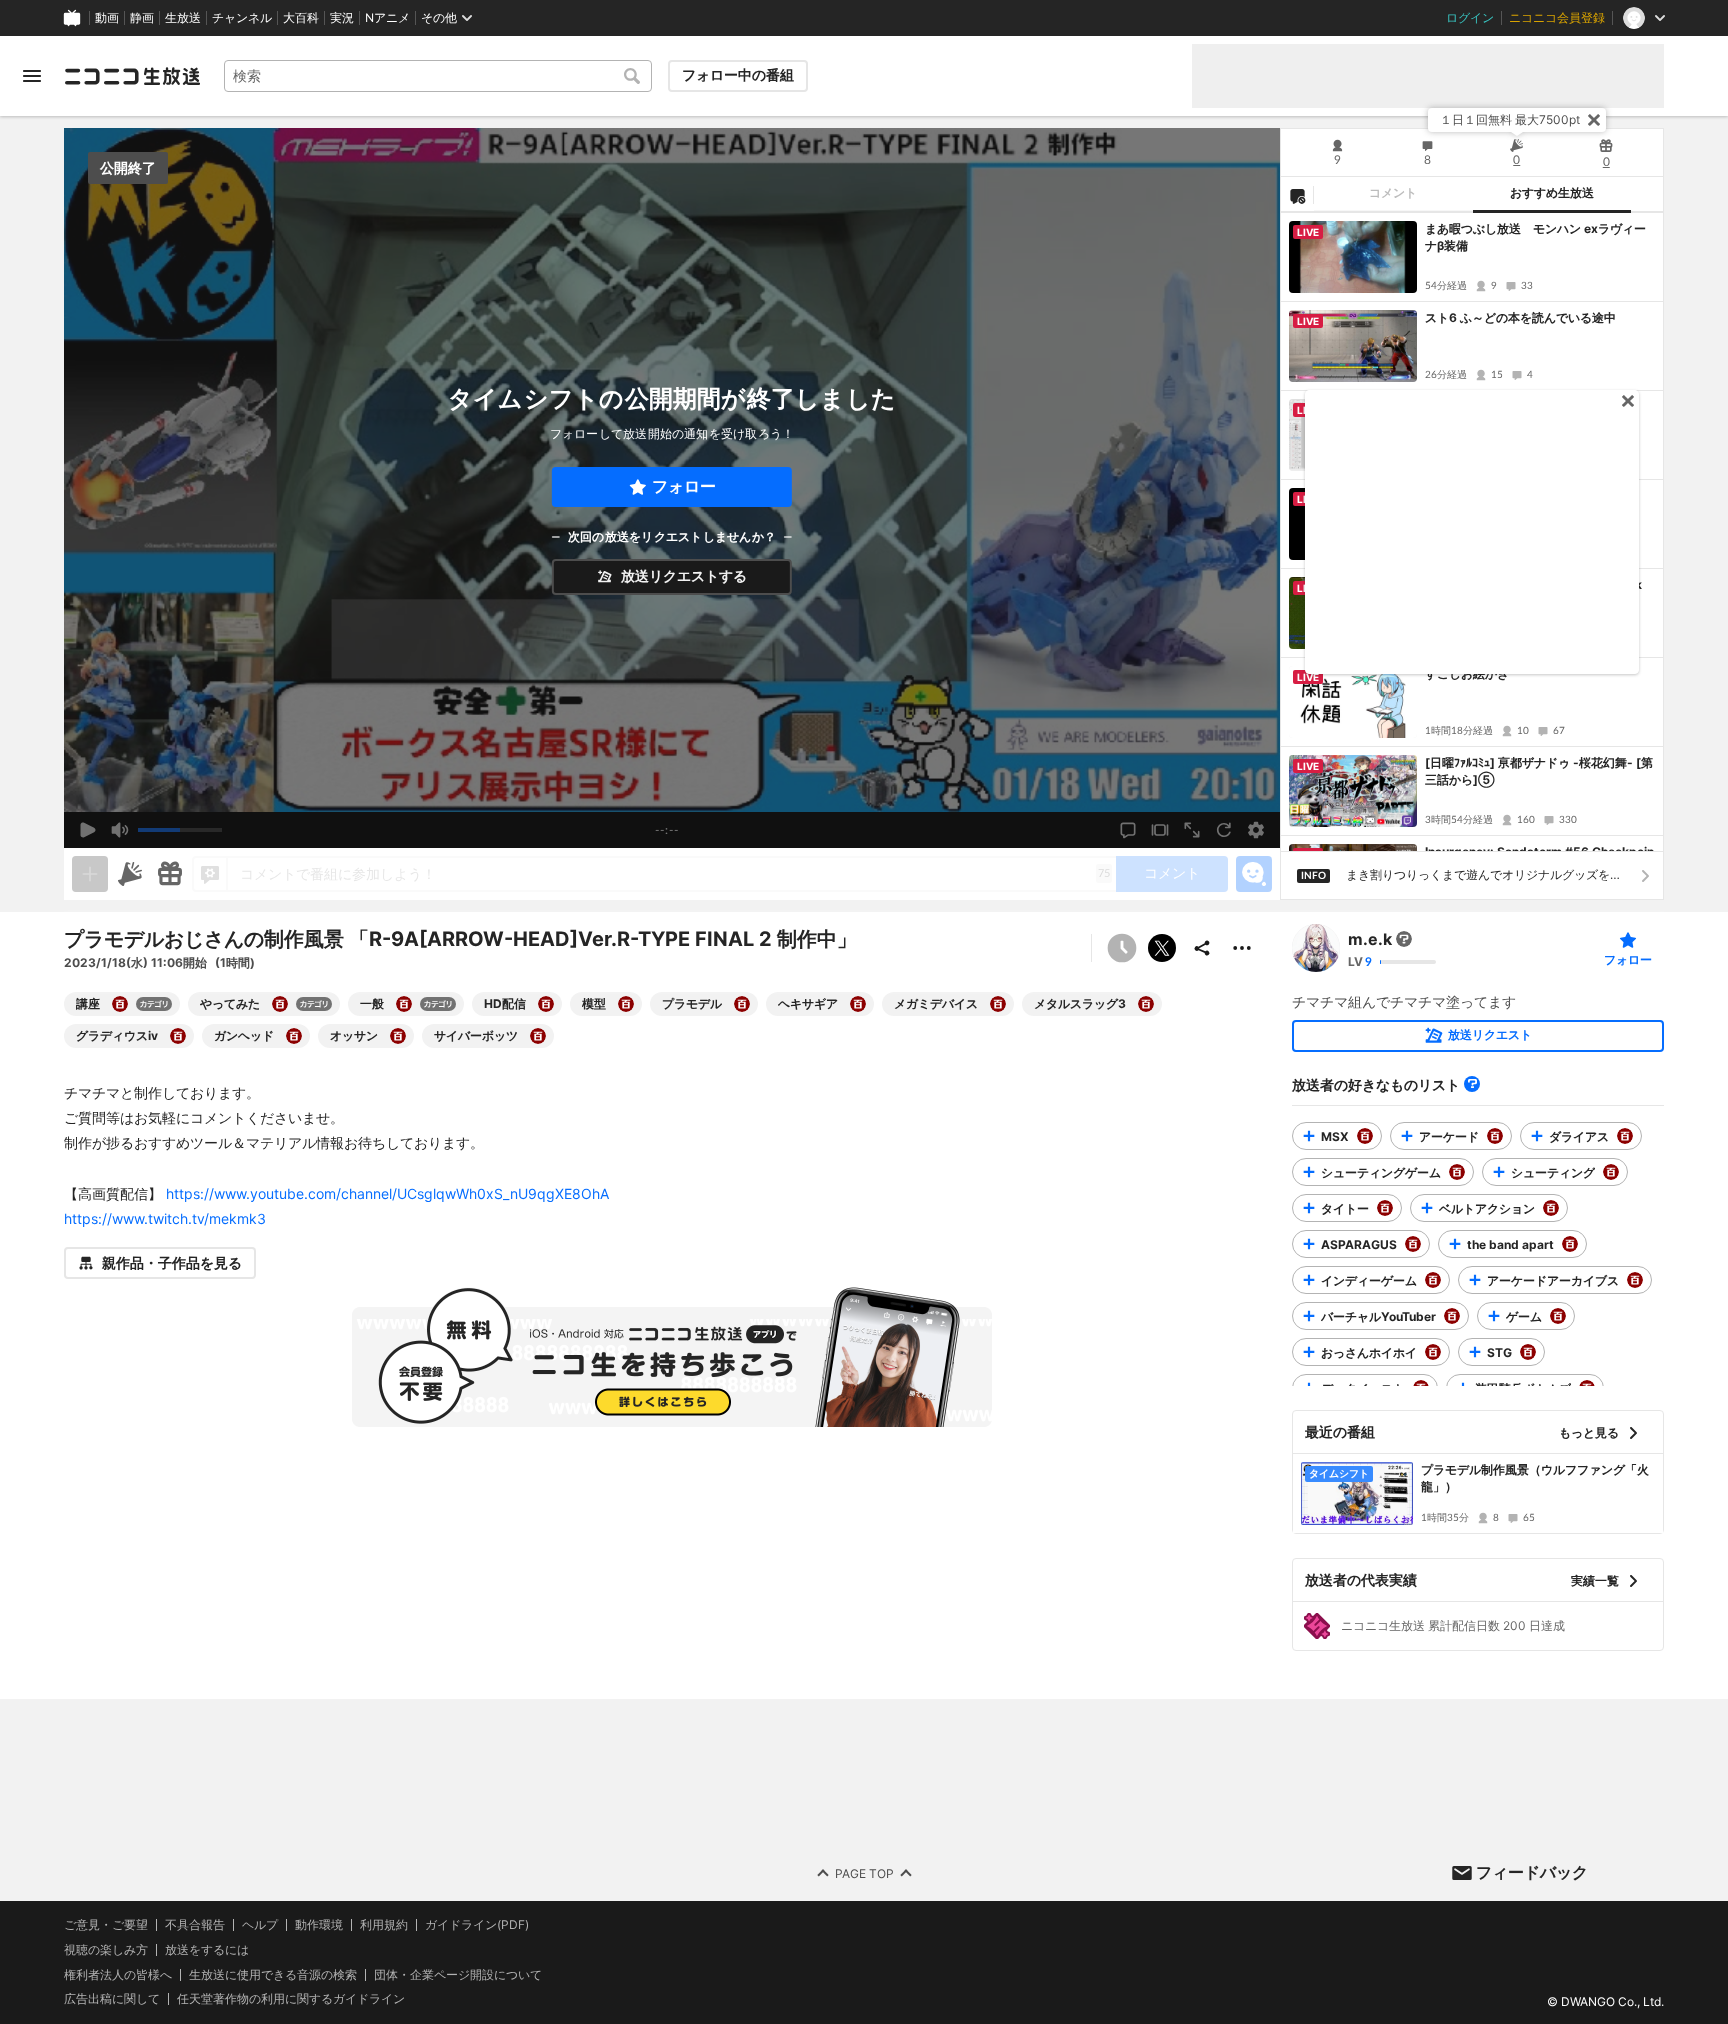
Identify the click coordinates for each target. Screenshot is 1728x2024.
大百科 (301, 18)
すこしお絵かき (1467, 673)
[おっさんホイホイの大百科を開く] (1433, 1352)
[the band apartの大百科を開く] (1570, 1244)
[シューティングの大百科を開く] (1611, 1172)
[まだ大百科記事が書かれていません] (1404, 939)
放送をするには (207, 1950)
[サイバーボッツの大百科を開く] (538, 1036)
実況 (342, 18)
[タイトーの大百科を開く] (1385, 1208)
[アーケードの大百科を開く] (1495, 1136)
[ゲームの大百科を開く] (1558, 1316)
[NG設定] (1297, 195)
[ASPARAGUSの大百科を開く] (1413, 1244)
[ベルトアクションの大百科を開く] (1551, 1208)
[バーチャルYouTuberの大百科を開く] (1452, 1316)
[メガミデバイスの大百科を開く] (998, 1004)
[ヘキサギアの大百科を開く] (858, 1004)
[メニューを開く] (32, 76)
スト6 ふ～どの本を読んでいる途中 (1520, 317)
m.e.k (1370, 939)
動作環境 (319, 1925)
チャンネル (242, 18)
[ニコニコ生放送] (132, 76)
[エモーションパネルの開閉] (1254, 874)
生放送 (183, 18)
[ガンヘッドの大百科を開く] (294, 1036)
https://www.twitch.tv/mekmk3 (165, 1218)
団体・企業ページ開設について (458, 1975)
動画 (107, 18)
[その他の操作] (1242, 948)
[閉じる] (1594, 120)
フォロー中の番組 (738, 75)
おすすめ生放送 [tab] (1552, 193)
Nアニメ (387, 18)
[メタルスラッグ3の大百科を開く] (1146, 1004)
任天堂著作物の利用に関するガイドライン (291, 1999)
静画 (142, 18)
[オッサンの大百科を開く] (398, 1036)
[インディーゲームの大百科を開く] (1433, 1280)
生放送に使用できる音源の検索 (273, 1975)
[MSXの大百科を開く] (1365, 1136)
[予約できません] (1122, 948)
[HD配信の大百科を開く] (546, 1004)
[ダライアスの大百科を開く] (1625, 1136)
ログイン (1470, 18)
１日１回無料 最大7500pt (1510, 119)
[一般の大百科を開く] (404, 1004)
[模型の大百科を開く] (626, 1004)
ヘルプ (260, 1925)
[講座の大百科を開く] (120, 1004)
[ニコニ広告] (130, 874)
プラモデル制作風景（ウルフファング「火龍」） (1535, 1478)
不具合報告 (195, 1925)
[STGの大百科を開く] (1528, 1352)
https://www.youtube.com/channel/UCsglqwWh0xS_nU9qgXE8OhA (387, 1193)
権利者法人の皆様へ (118, 1974)
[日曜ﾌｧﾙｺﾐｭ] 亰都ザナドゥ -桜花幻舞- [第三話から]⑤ (1539, 771)
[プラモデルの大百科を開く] (742, 1004)
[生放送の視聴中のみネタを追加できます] (90, 874)
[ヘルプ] (1472, 1084)
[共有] (1202, 948)
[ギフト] (170, 874)
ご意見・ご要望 (106, 1924)
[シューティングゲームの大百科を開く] (1457, 1172)
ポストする (1162, 948)
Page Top (864, 1873)
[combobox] (438, 76)
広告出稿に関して (112, 1998)
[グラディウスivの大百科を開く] (178, 1036)
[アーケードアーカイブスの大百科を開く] (1635, 1280)
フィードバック (1532, 1872)
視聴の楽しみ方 (106, 1949)
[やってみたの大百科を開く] (280, 1004)
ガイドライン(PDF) (477, 1925)
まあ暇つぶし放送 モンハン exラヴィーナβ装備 (1535, 237)
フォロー (684, 486)
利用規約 (384, 1925)
